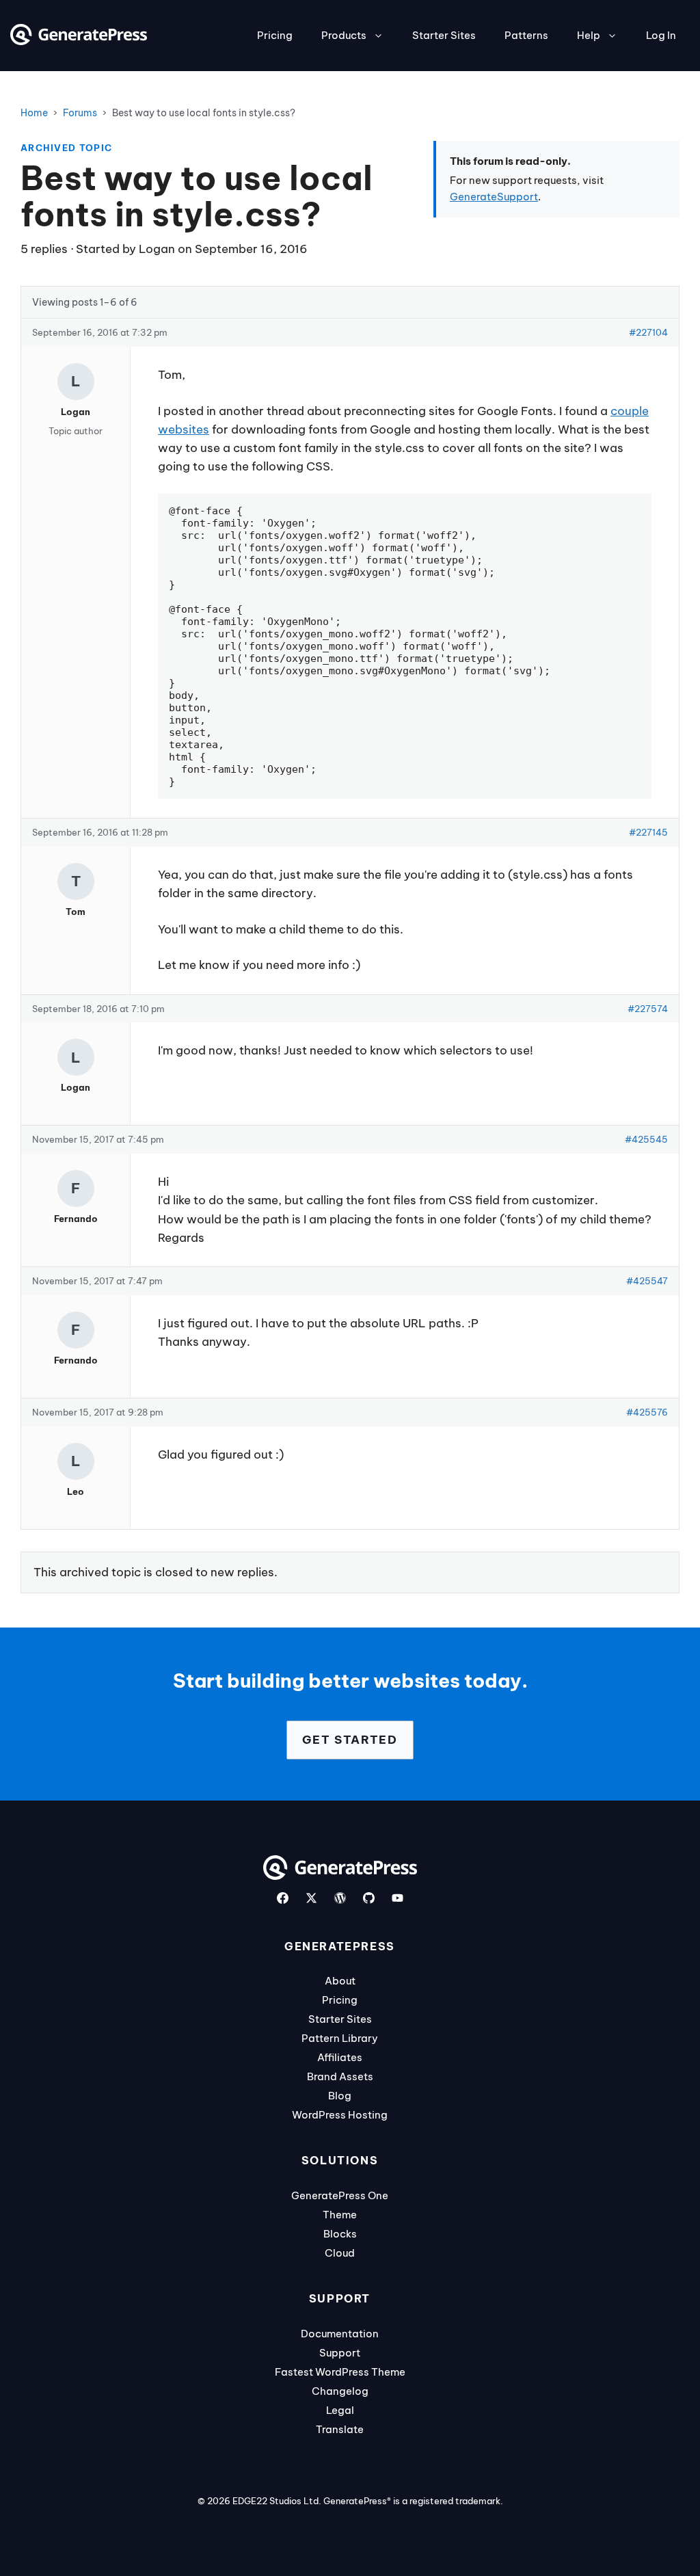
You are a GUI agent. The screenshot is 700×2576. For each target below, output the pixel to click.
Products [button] (344, 35)
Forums (80, 113)
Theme (340, 2215)
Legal (340, 2410)
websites (184, 429)
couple (630, 411)
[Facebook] (283, 1898)
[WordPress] (340, 1898)
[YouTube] (398, 1898)
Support (340, 2353)
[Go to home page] (79, 41)
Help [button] (589, 35)
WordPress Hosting (340, 2115)
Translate (340, 2429)
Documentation (340, 2334)
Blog (340, 2096)
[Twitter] (311, 1898)
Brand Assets (340, 2076)
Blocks (340, 2234)
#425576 (647, 1412)
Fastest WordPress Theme (340, 2372)
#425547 (647, 1281)
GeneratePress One (340, 2195)
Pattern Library (340, 2038)
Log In (661, 35)
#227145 (648, 832)
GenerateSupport (494, 197)
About (340, 1981)
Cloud (340, 2253)
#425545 (646, 1139)
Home (34, 113)
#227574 (648, 1009)
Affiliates (340, 2057)
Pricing (275, 35)
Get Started (350, 1740)
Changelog (340, 2391)
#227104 (648, 332)
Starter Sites (444, 35)
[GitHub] (369, 1898)
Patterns (526, 35)
